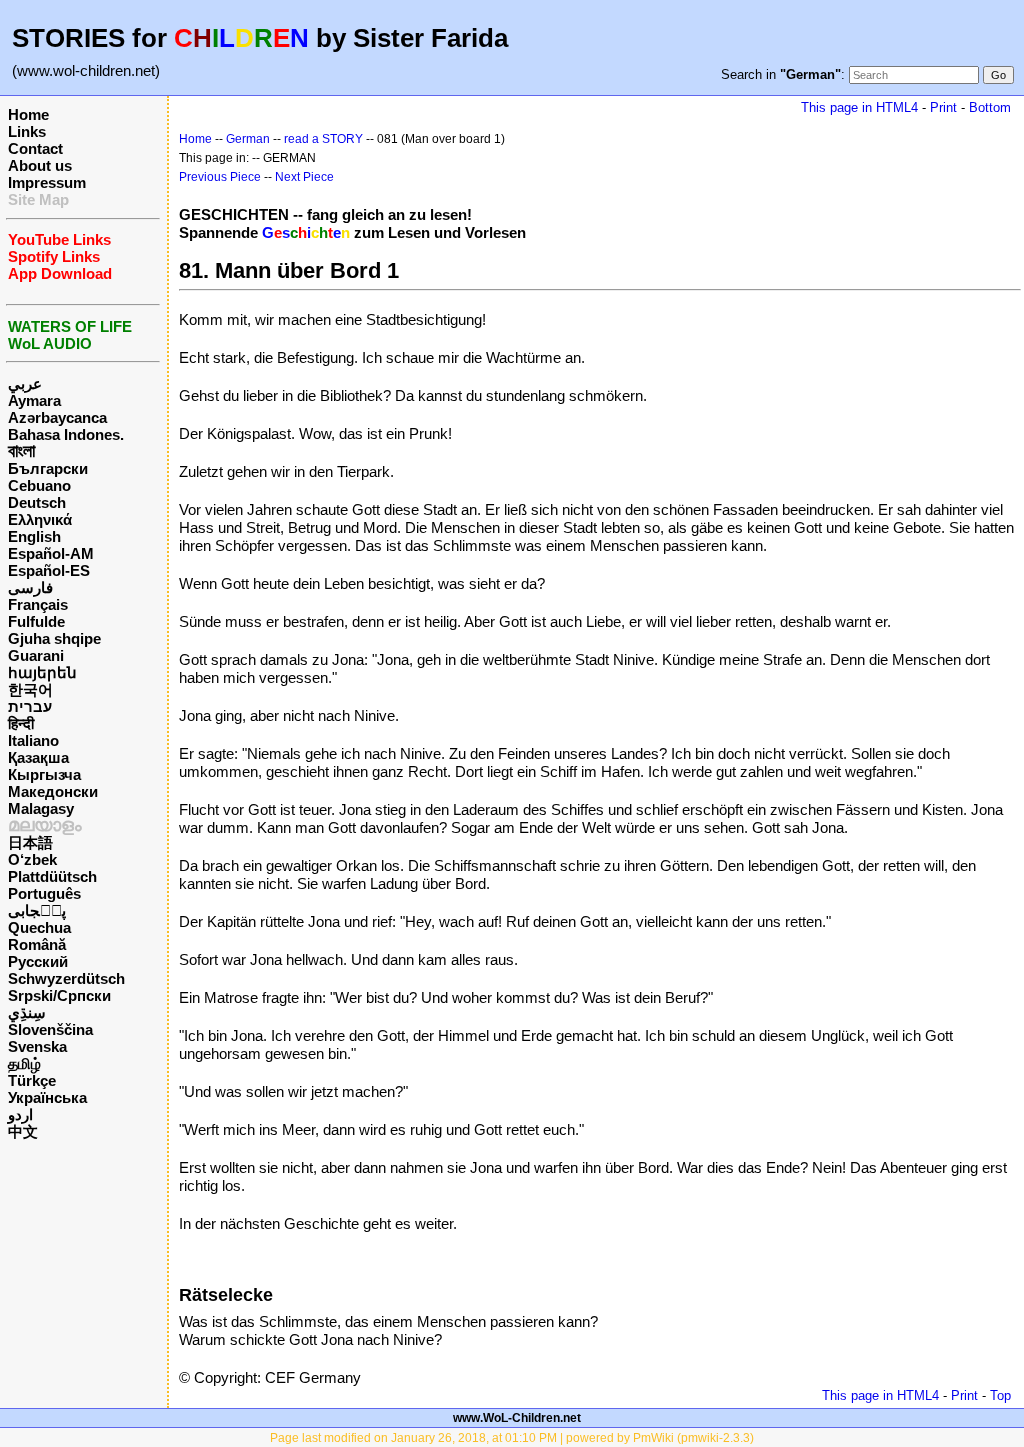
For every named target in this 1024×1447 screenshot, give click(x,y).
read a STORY (323, 139)
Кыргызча (44, 774)
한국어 (30, 689)
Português (44, 893)
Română (37, 944)
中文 (23, 1131)
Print (943, 107)
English (34, 536)
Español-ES (49, 570)
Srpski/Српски (59, 995)
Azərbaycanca (57, 417)
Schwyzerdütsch (66, 978)
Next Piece (304, 177)
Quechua (39, 927)
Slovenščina (50, 1029)
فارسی (30, 587)
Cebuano (39, 485)
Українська (47, 1097)
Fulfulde (36, 621)
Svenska (37, 1046)
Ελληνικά (40, 519)
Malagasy (41, 808)
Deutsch (37, 502)
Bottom (990, 107)
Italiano (33, 740)
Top (1000, 1395)
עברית (30, 706)
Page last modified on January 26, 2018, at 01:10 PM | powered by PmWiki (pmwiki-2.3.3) (512, 1438)
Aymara (34, 400)
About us (40, 165)
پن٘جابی (37, 910)
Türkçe (32, 1080)
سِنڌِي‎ (27, 1012)
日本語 (30, 842)
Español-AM (51, 553)
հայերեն (42, 672)
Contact (35, 148)
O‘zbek (32, 859)
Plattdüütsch (52, 876)
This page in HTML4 (859, 107)
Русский (38, 961)
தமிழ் (24, 1063)
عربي (25, 383)
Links (27, 131)
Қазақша (38, 757)
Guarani (36, 655)
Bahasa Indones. (66, 434)
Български (48, 468)
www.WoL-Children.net (517, 1418)
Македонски (53, 791)
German (248, 139)
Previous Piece (220, 177)
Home (28, 114)
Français (38, 604)
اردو (20, 1114)
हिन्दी (21, 723)
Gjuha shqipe (54, 638)
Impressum (47, 182)
